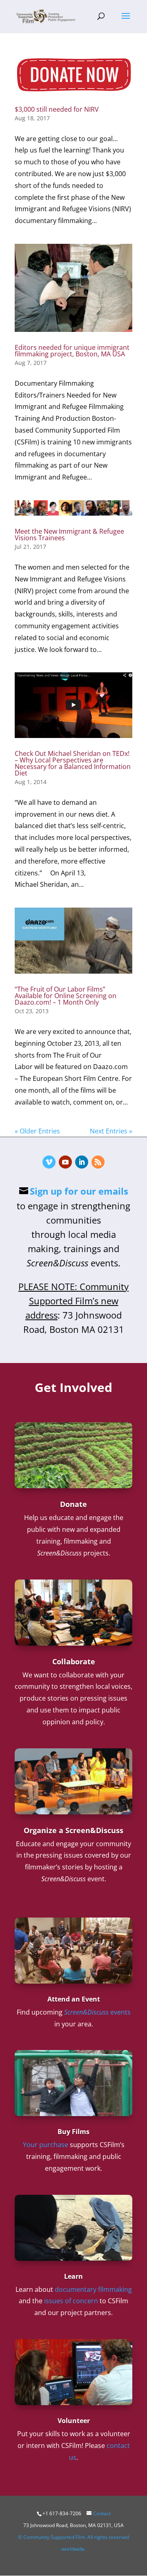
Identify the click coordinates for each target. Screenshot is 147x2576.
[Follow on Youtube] (65, 1162)
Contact (102, 2513)
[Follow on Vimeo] (49, 1162)
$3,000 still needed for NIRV (57, 109)
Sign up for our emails (79, 1191)
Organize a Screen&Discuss (73, 1830)
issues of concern (71, 2301)
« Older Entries (37, 1131)
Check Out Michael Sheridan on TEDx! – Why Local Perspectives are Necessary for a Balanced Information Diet (73, 763)
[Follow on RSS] (98, 1162)
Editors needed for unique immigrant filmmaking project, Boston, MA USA (72, 351)
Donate (73, 1504)
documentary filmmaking (93, 2289)
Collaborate (74, 1661)
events (97, 2012)
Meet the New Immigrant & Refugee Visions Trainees (69, 535)
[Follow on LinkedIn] (82, 1162)
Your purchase (46, 2145)
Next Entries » (111, 1131)
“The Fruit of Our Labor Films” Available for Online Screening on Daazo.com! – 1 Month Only (66, 996)
